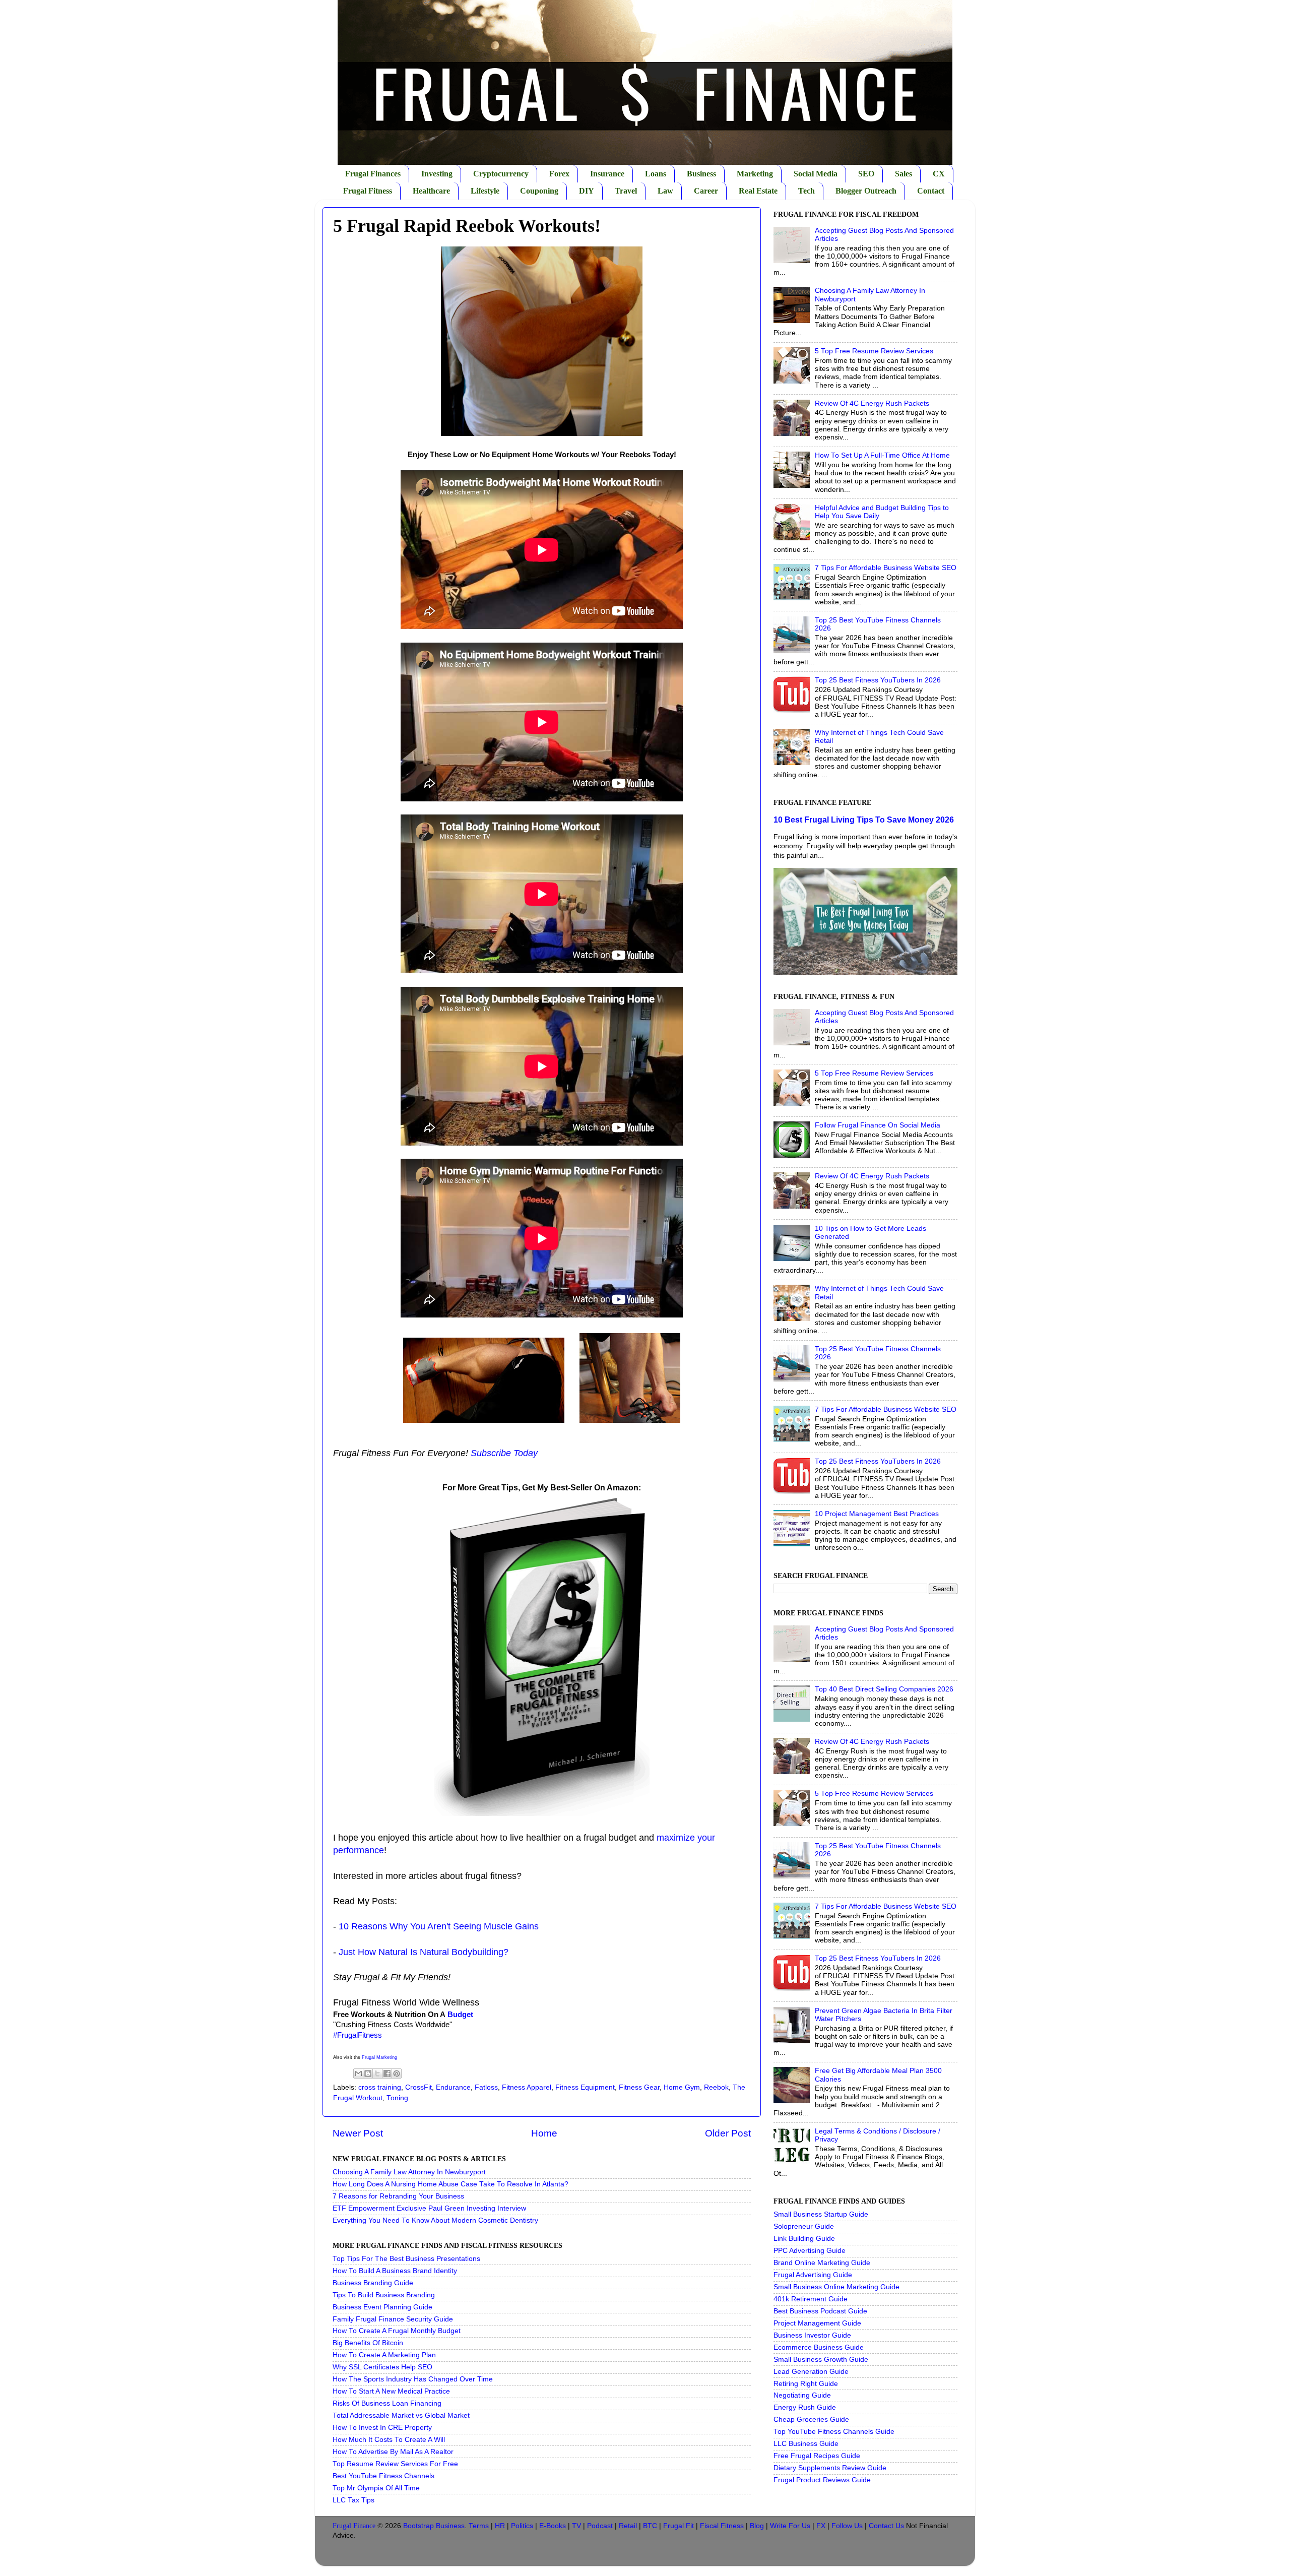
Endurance (453, 2087)
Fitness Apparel (527, 2087)
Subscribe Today (504, 1453)
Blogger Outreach (866, 191)
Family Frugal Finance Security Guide (393, 2319)
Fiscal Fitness (722, 2526)
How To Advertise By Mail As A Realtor (393, 2452)
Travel (626, 191)
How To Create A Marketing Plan (384, 2355)
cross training (380, 2087)
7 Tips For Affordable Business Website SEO (886, 568)
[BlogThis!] (368, 2074)
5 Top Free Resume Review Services (874, 351)
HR (500, 2526)
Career (706, 191)
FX (821, 2526)
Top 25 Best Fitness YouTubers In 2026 (878, 680)
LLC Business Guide (806, 2444)
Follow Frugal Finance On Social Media (878, 1125)
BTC (650, 2526)
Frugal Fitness (368, 191)
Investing (437, 174)
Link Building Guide (804, 2239)
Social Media (816, 174)
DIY (587, 191)
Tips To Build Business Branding (384, 2295)
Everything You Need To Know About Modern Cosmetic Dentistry (435, 2220)
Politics (522, 2526)
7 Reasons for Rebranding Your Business (398, 2196)
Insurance (607, 174)
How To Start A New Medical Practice (391, 2391)
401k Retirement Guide (811, 2299)
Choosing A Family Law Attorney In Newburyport (409, 2172)
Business (701, 174)
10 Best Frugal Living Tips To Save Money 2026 (864, 820)
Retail (628, 2526)
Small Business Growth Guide (821, 2360)
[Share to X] (377, 2074)
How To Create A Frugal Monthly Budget (397, 2331)
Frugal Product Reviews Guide (822, 2480)
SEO (866, 174)
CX (939, 174)
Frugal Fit (679, 2526)
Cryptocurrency (501, 174)
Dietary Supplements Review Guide (830, 2468)
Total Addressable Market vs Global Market (401, 2415)
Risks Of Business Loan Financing (387, 2403)
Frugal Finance (354, 2526)
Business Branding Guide (373, 2283)
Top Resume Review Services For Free (395, 2464)
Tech (807, 191)
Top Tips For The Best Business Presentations (406, 2259)
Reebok (716, 2087)
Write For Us (790, 2526)
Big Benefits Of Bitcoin (368, 2343)
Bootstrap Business (434, 2526)
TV (576, 2526)
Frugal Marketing (379, 2057)
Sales (904, 174)
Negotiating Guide (802, 2395)
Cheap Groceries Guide (811, 2420)
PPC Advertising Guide (810, 2251)
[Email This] (358, 2074)
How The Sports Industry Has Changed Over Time (413, 2379)
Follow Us (847, 2526)
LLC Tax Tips (353, 2500)
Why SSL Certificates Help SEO (382, 2367)
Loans (656, 174)
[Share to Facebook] (387, 2074)
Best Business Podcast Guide (820, 2311)
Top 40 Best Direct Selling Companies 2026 (884, 1689)
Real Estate (758, 191)
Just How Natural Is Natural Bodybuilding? (424, 1952)
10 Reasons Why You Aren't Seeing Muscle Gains (439, 1926)
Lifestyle (485, 191)
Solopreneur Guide (804, 2226)
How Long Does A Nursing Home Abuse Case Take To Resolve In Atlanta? (450, 2184)
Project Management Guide (817, 2323)
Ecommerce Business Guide (819, 2347)
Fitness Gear (639, 2087)
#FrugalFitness (358, 2035)
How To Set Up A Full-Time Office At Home (882, 455)
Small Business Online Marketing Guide (836, 2287)
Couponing (539, 191)
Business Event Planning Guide (382, 2307)
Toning (397, 2098)
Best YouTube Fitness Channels (383, 2476)
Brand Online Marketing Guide (822, 2263)
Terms (479, 2526)
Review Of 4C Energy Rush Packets (872, 403)
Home (544, 2133)
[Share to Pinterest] (397, 2074)
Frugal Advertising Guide (813, 2275)
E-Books (553, 2526)
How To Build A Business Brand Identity (395, 2271)
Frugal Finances (373, 174)
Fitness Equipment (585, 2087)
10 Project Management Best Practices (877, 1514)
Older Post (728, 2133)
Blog (757, 2526)
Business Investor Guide (812, 2335)
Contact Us (886, 2526)
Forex (559, 174)
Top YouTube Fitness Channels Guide (834, 2432)
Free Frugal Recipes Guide (817, 2456)
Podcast (600, 2526)
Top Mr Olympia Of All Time (376, 2488)
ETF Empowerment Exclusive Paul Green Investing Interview (429, 2208)
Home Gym (682, 2087)
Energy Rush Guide (805, 2407)
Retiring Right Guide (806, 2384)
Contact (931, 191)
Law (665, 191)
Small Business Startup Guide (821, 2214)
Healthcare (431, 191)
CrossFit (418, 2087)
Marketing (755, 174)
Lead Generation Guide (811, 2372)
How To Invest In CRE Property (382, 2428)
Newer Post (358, 2133)
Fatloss (486, 2087)
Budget (460, 2015)
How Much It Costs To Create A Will (389, 2440)
